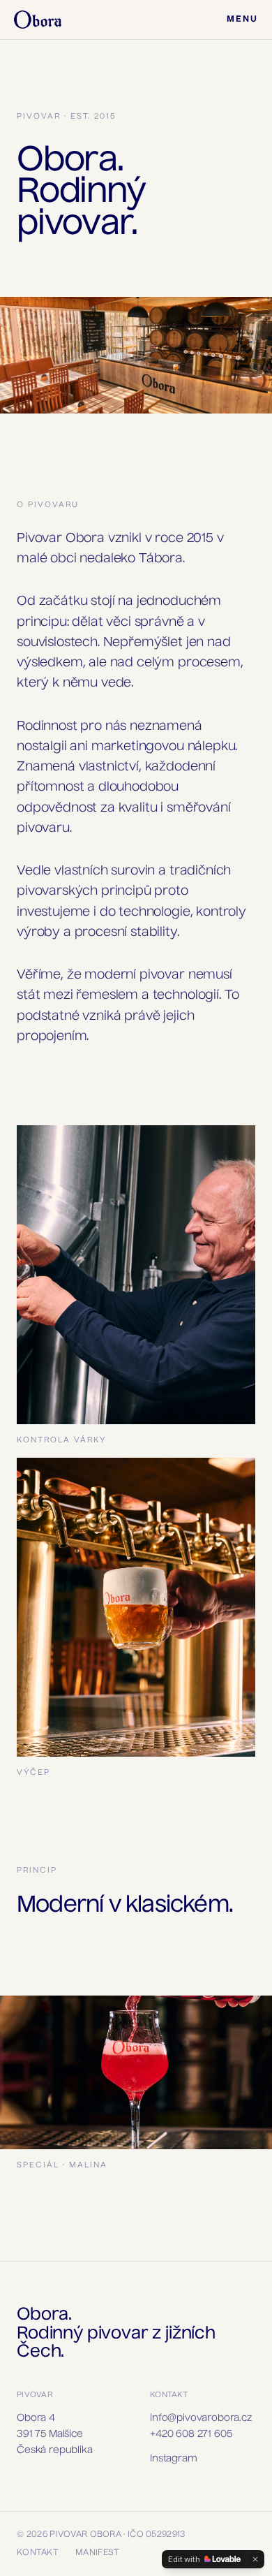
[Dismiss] (255, 2559)
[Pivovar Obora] (38, 20)
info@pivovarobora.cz (201, 2418)
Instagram (174, 2459)
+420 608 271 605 (191, 2434)
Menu (242, 20)
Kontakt (38, 2553)
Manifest (97, 2553)
